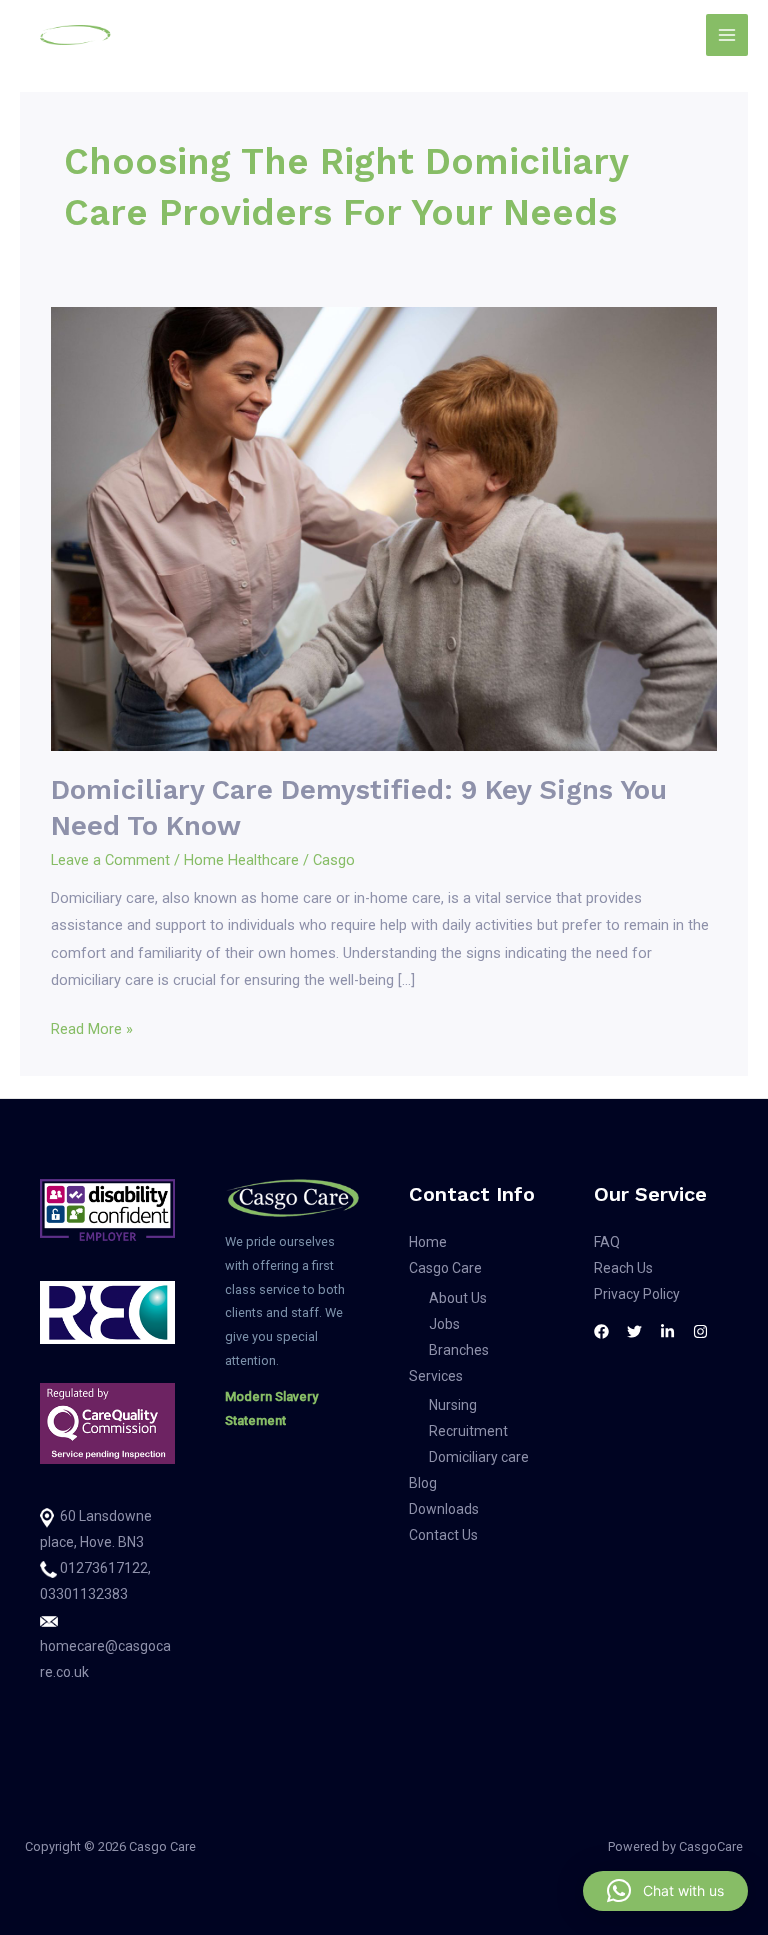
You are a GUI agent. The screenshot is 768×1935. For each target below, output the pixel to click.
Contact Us (443, 1535)
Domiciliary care (479, 1457)
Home (428, 1242)
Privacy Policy (637, 1294)
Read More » (92, 1027)
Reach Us (623, 1268)
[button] (665, 1891)
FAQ (607, 1242)
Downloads (444, 1509)
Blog (423, 1483)
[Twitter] (634, 1331)
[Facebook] (601, 1331)
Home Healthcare (241, 860)
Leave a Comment (110, 860)
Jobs (444, 1324)
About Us (458, 1298)
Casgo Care (445, 1268)
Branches (459, 1350)
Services (436, 1376)
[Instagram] (700, 1331)
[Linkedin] (667, 1331)
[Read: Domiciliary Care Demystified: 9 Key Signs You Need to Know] (384, 528)
